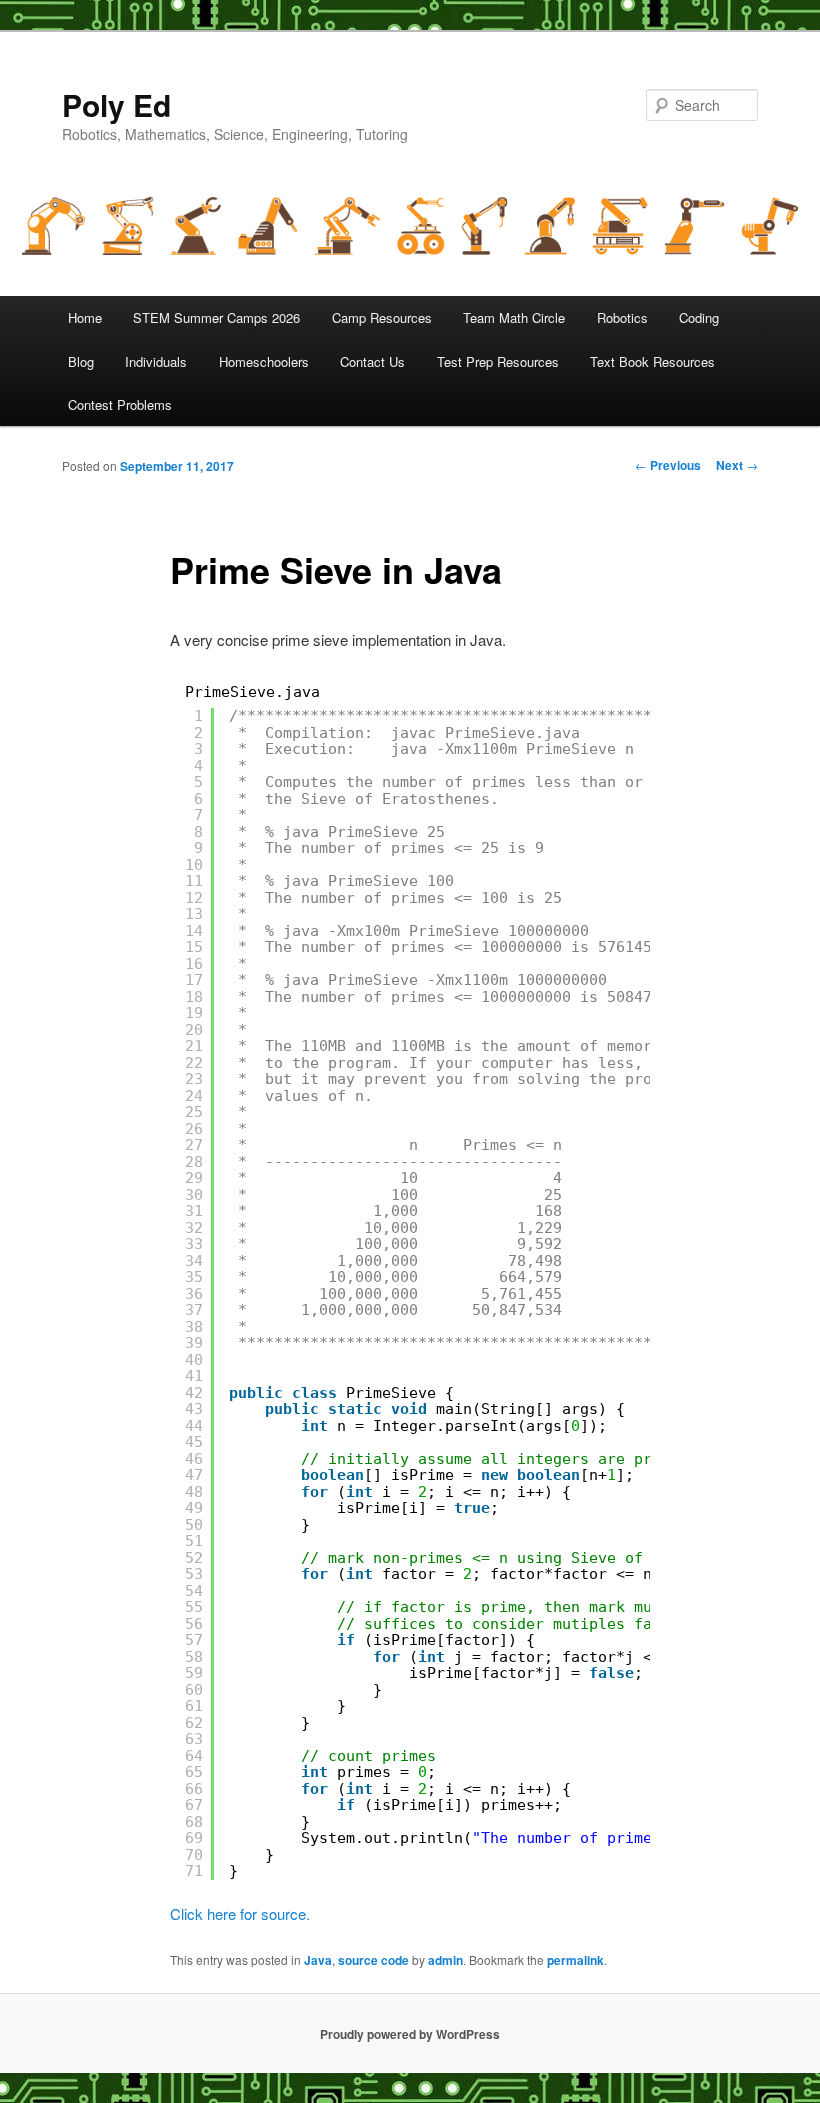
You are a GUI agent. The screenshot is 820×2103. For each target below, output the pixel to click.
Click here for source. (240, 1913)
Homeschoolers (264, 361)
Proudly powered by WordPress (410, 2034)
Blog (81, 361)
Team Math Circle (514, 317)
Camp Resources (382, 317)
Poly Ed (116, 104)
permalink (575, 1960)
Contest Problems (120, 404)
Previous (668, 465)
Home (85, 317)
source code (373, 1960)
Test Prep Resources (498, 361)
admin (445, 1960)
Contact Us (372, 361)
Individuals (156, 361)
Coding (699, 317)
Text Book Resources (652, 361)
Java (318, 1960)
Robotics (622, 317)
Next (737, 465)
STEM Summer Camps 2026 (216, 317)
